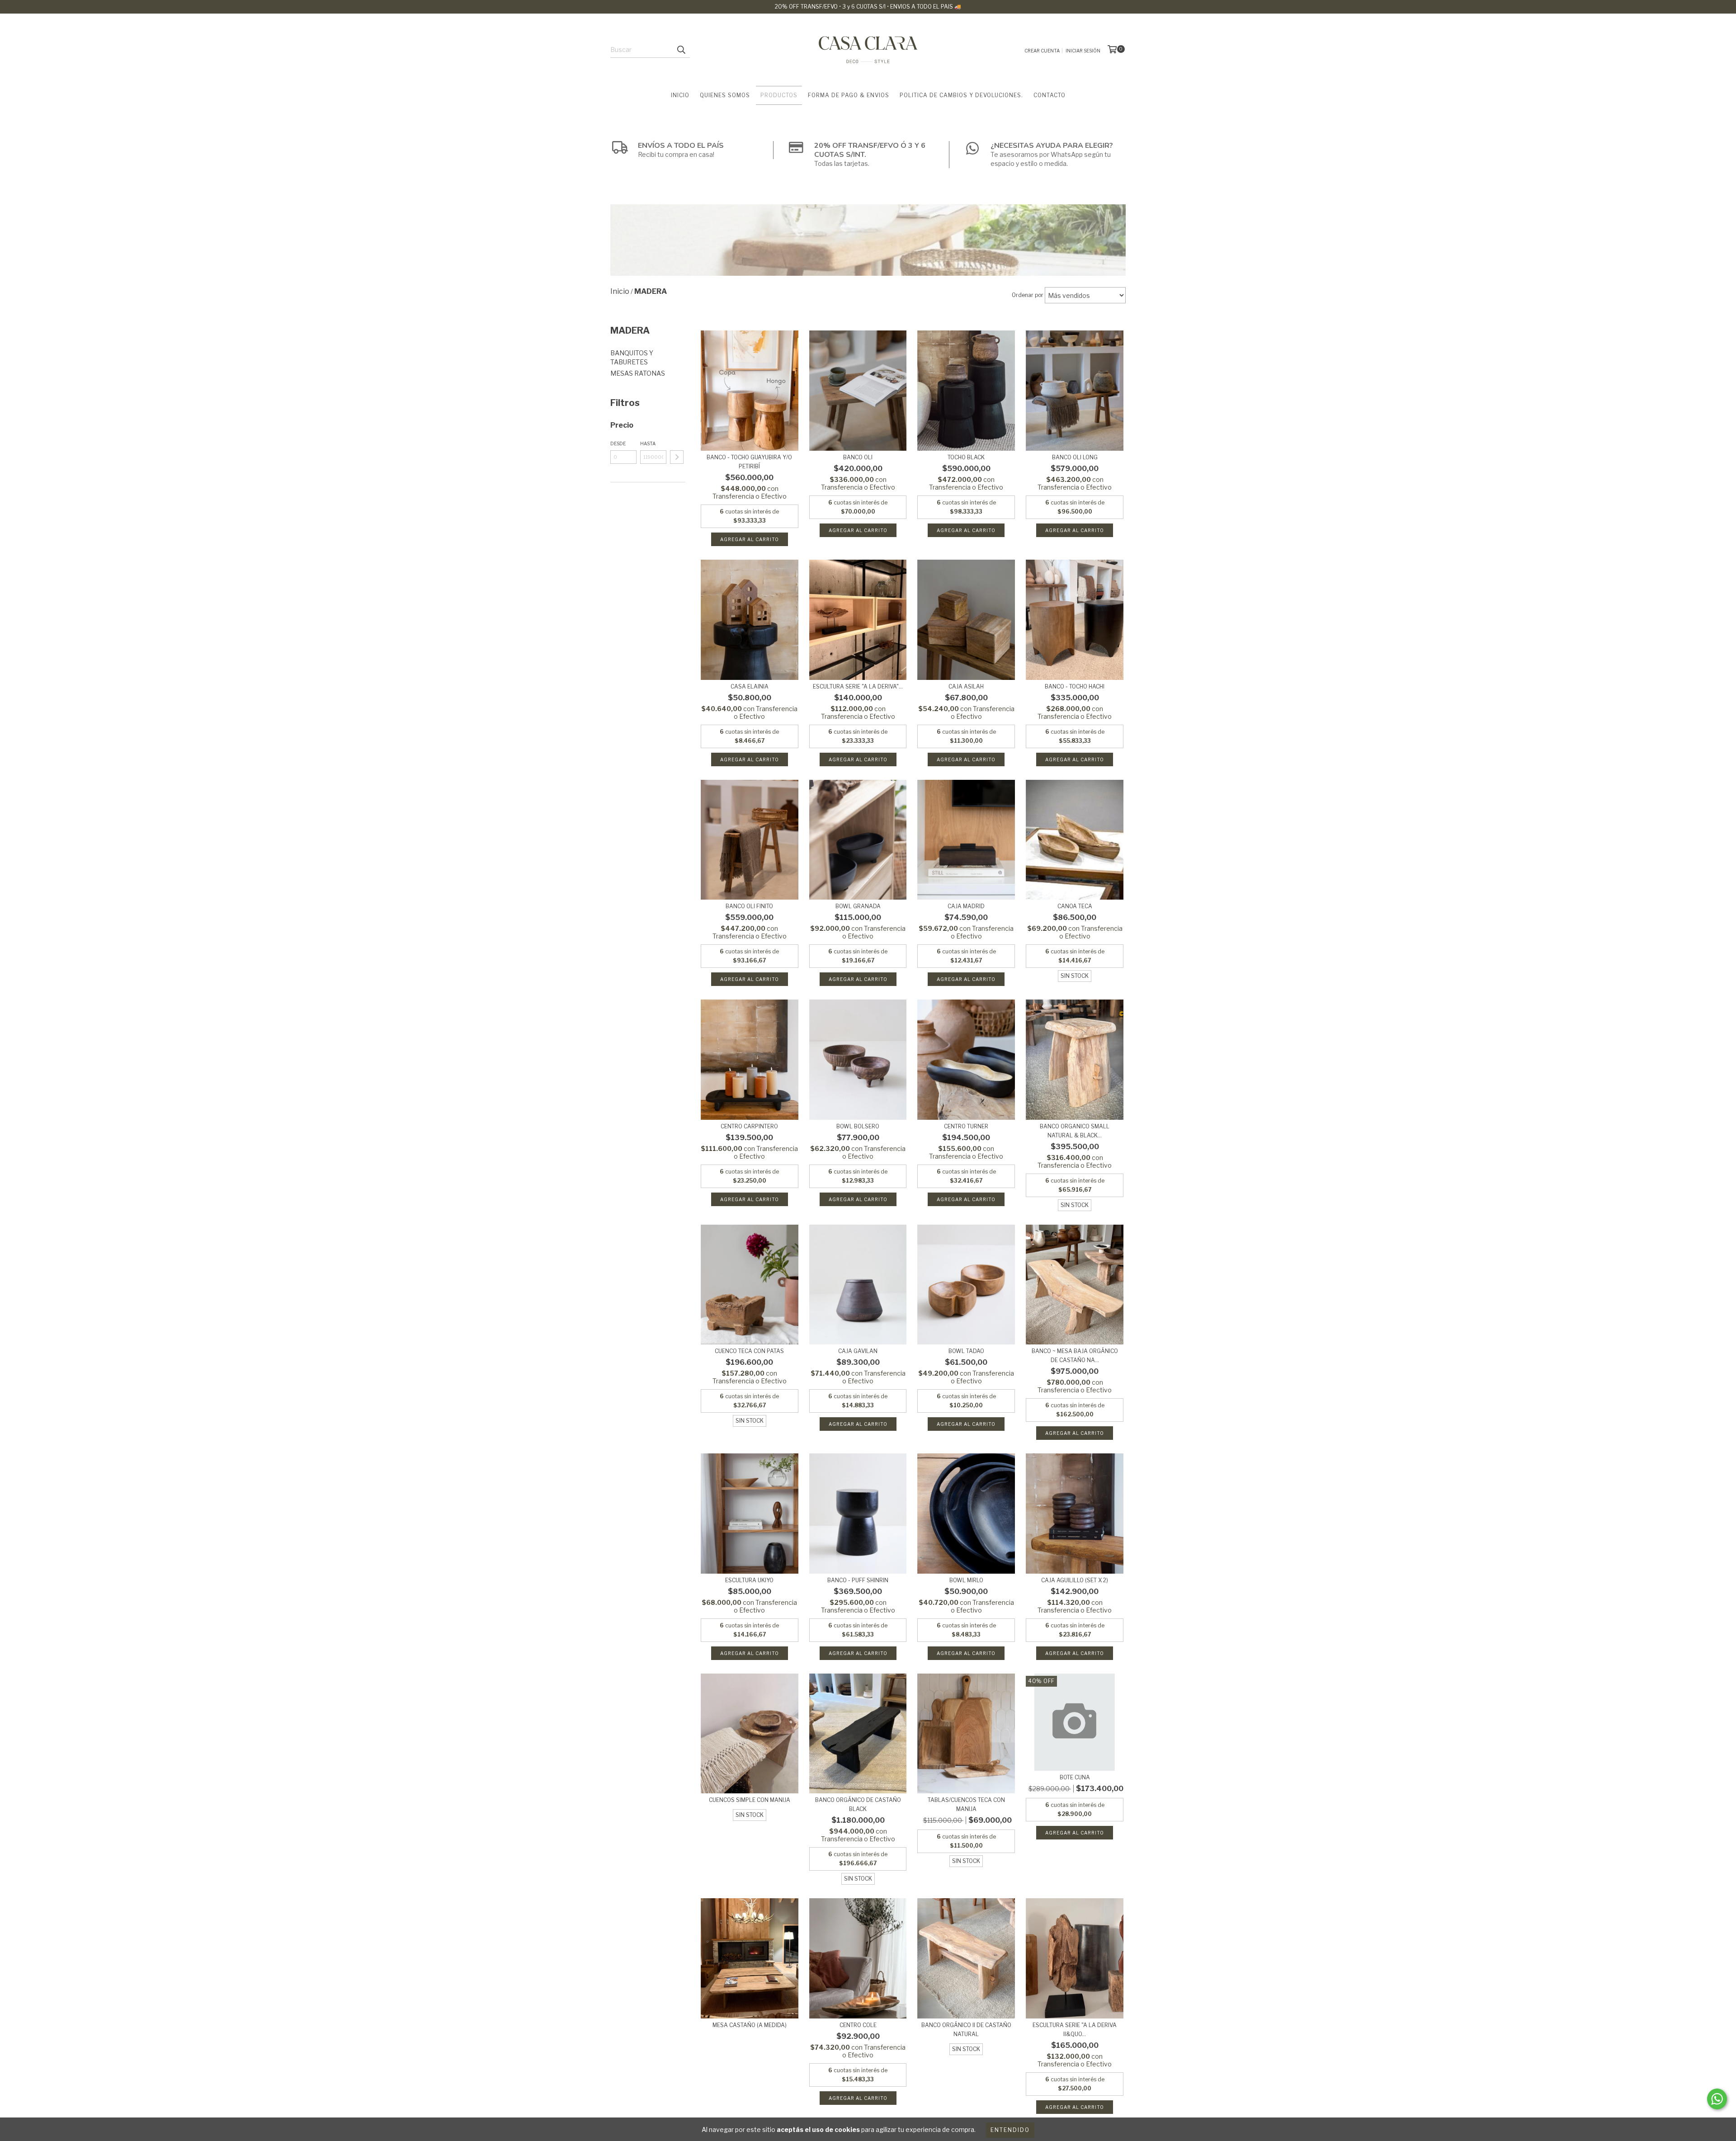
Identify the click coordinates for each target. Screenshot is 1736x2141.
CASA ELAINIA (750, 686)
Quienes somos (725, 95)
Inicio (680, 95)
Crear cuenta (1042, 51)
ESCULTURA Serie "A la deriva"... (858, 686)
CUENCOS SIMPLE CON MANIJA (750, 1800)
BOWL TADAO (966, 1351)
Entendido (1010, 2130)
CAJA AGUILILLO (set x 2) (1075, 1580)
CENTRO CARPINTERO (749, 1126)
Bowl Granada (858, 906)
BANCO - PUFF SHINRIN (858, 1580)
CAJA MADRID (966, 906)
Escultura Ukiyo (749, 1580)
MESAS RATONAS (638, 373)
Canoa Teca (1075, 906)
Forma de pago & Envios (849, 95)
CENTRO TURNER (966, 1126)
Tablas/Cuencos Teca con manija (966, 1804)
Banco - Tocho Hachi (1075, 686)
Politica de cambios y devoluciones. (961, 95)
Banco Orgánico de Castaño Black (858, 1804)
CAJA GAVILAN (858, 1351)
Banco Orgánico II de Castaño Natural (966, 2030)
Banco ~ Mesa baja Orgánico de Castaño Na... (1075, 1356)
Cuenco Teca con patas (749, 1351)
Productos (779, 95)
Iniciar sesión (1083, 51)
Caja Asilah (966, 686)
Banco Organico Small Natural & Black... (1075, 1131)
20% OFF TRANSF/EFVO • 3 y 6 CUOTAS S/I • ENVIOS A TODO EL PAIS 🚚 (868, 7)
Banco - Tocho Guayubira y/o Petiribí (749, 462)
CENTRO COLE (858, 2025)
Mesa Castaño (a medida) (750, 2025)
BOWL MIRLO (966, 1580)
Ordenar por (1028, 295)
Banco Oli (858, 457)
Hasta (648, 443)
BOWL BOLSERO (858, 1126)
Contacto (1050, 95)
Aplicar (677, 457)
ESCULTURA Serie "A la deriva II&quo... (1075, 2030)
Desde (618, 443)
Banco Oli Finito (749, 906)
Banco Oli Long (1075, 457)
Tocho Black (966, 457)
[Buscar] (681, 50)
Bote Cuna (1075, 1777)
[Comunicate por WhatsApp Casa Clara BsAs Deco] (1717, 2099)
